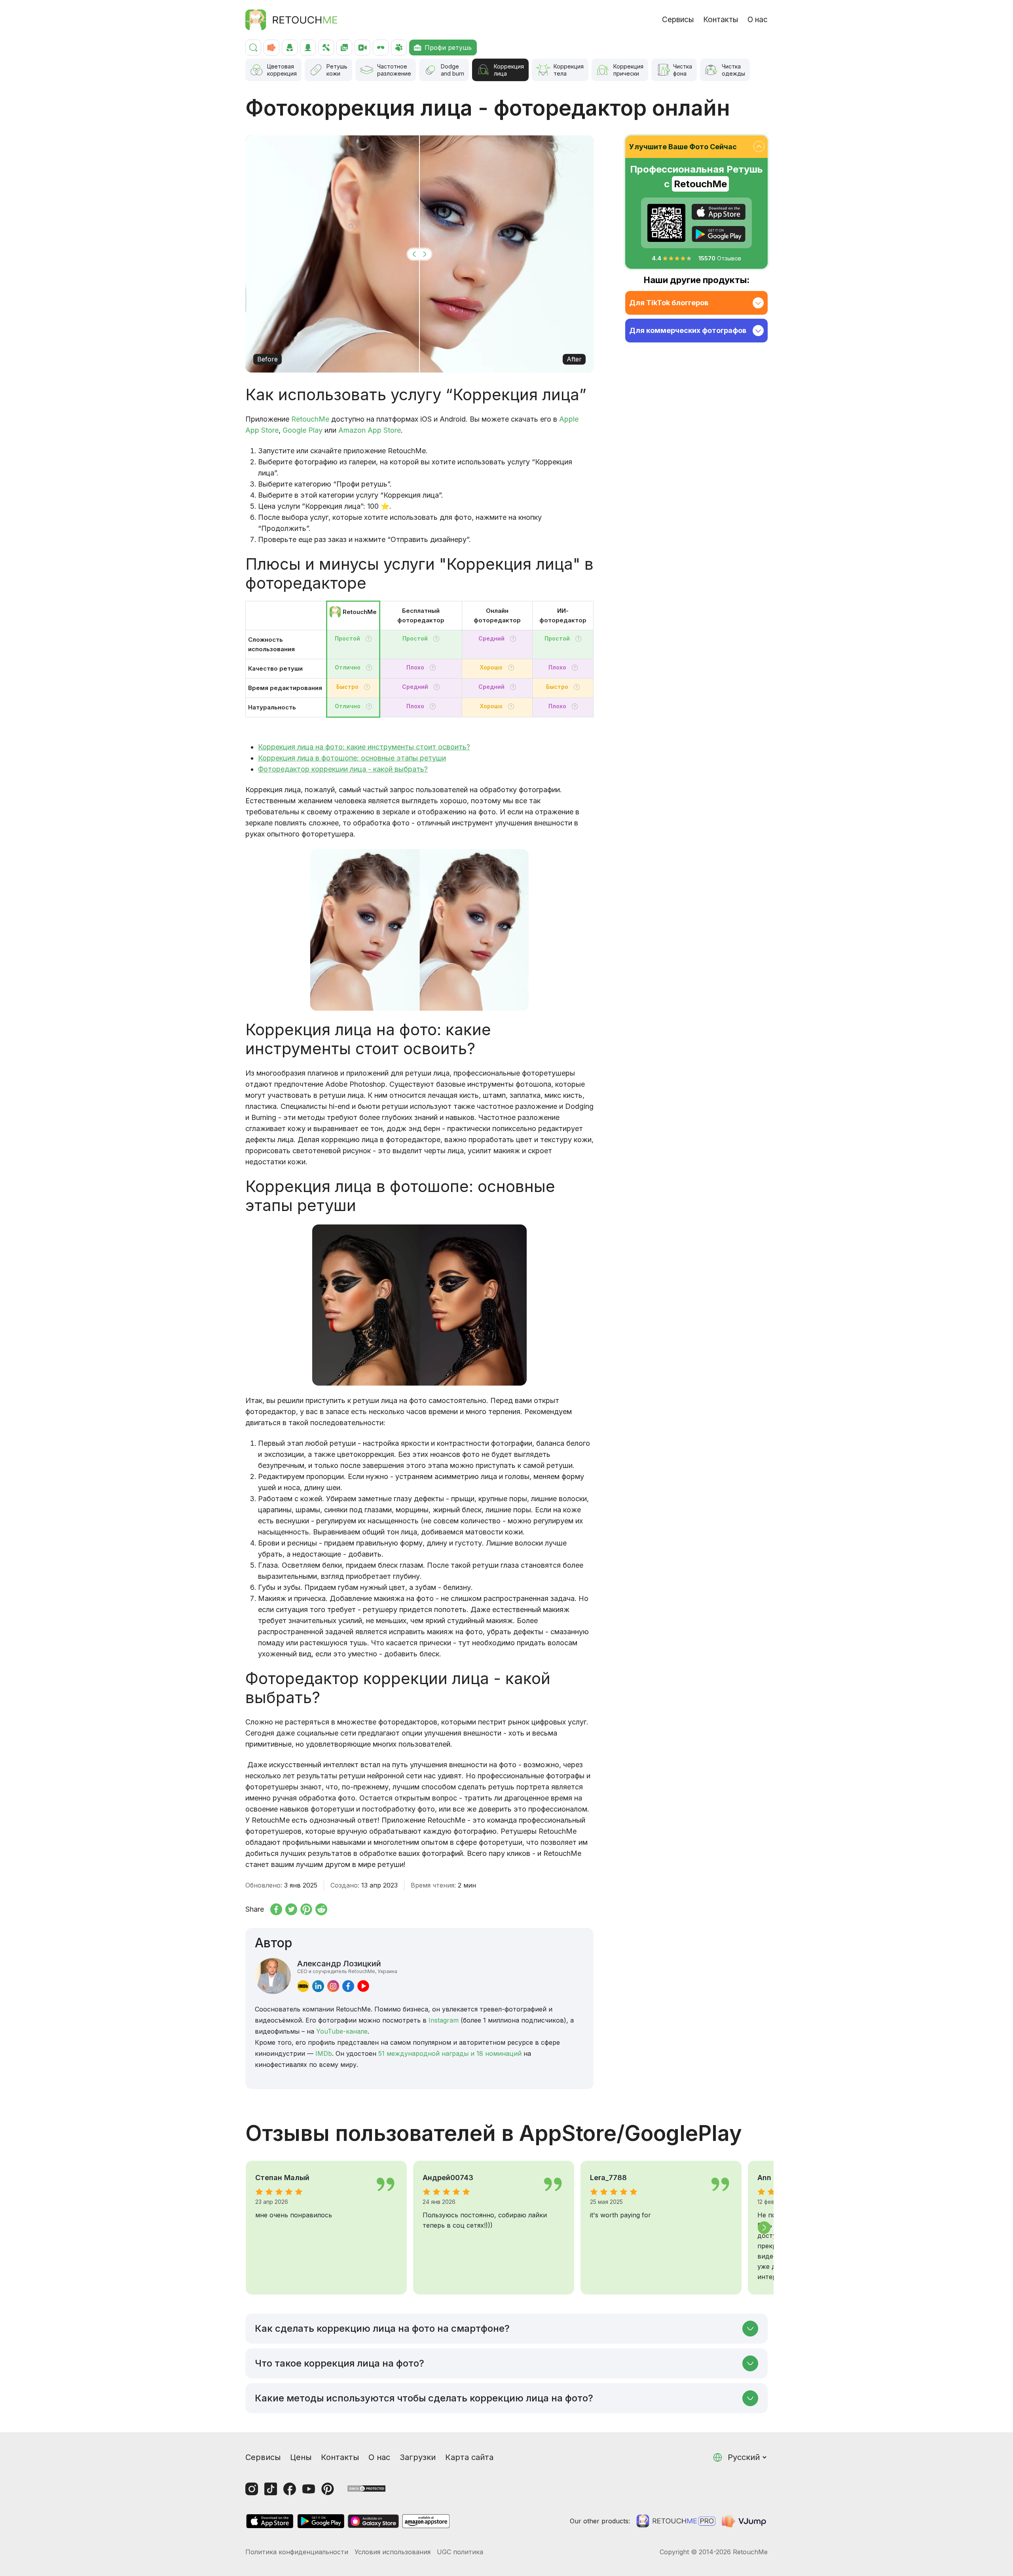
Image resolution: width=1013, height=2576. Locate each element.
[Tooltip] (369, 639)
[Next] (764, 2228)
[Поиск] (253, 48)
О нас (758, 20)
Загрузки (418, 2457)
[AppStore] (719, 212)
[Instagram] (252, 2489)
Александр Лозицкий (347, 1966)
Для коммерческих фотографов (688, 330)
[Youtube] (309, 2489)
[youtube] (363, 1986)
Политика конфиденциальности (297, 2552)
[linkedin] (318, 1986)
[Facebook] (290, 2489)
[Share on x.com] (291, 1909)
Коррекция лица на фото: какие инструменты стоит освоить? (364, 747)
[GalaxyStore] (373, 2521)
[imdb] (303, 1986)
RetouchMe (310, 419)
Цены (301, 2457)
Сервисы (678, 20)
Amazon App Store (370, 430)
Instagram (444, 2020)
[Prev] (249, 2228)
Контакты (721, 20)
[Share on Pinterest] (306, 1909)
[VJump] (745, 2521)
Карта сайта (469, 2457)
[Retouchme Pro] (676, 2521)
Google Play (303, 430)
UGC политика (460, 2552)
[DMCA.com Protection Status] (366, 2488)
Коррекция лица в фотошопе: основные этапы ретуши (352, 758)
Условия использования (393, 2552)
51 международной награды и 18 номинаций (450, 2053)
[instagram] (333, 1986)
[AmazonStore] (426, 2521)
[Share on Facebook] (276, 1909)
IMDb (324, 2053)
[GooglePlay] (719, 234)
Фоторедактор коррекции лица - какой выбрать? (343, 769)
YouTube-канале (342, 2031)
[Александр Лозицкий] (273, 1976)
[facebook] (348, 1986)
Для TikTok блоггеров (669, 303)
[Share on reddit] (321, 1909)
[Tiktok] (271, 2489)
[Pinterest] (328, 2489)
